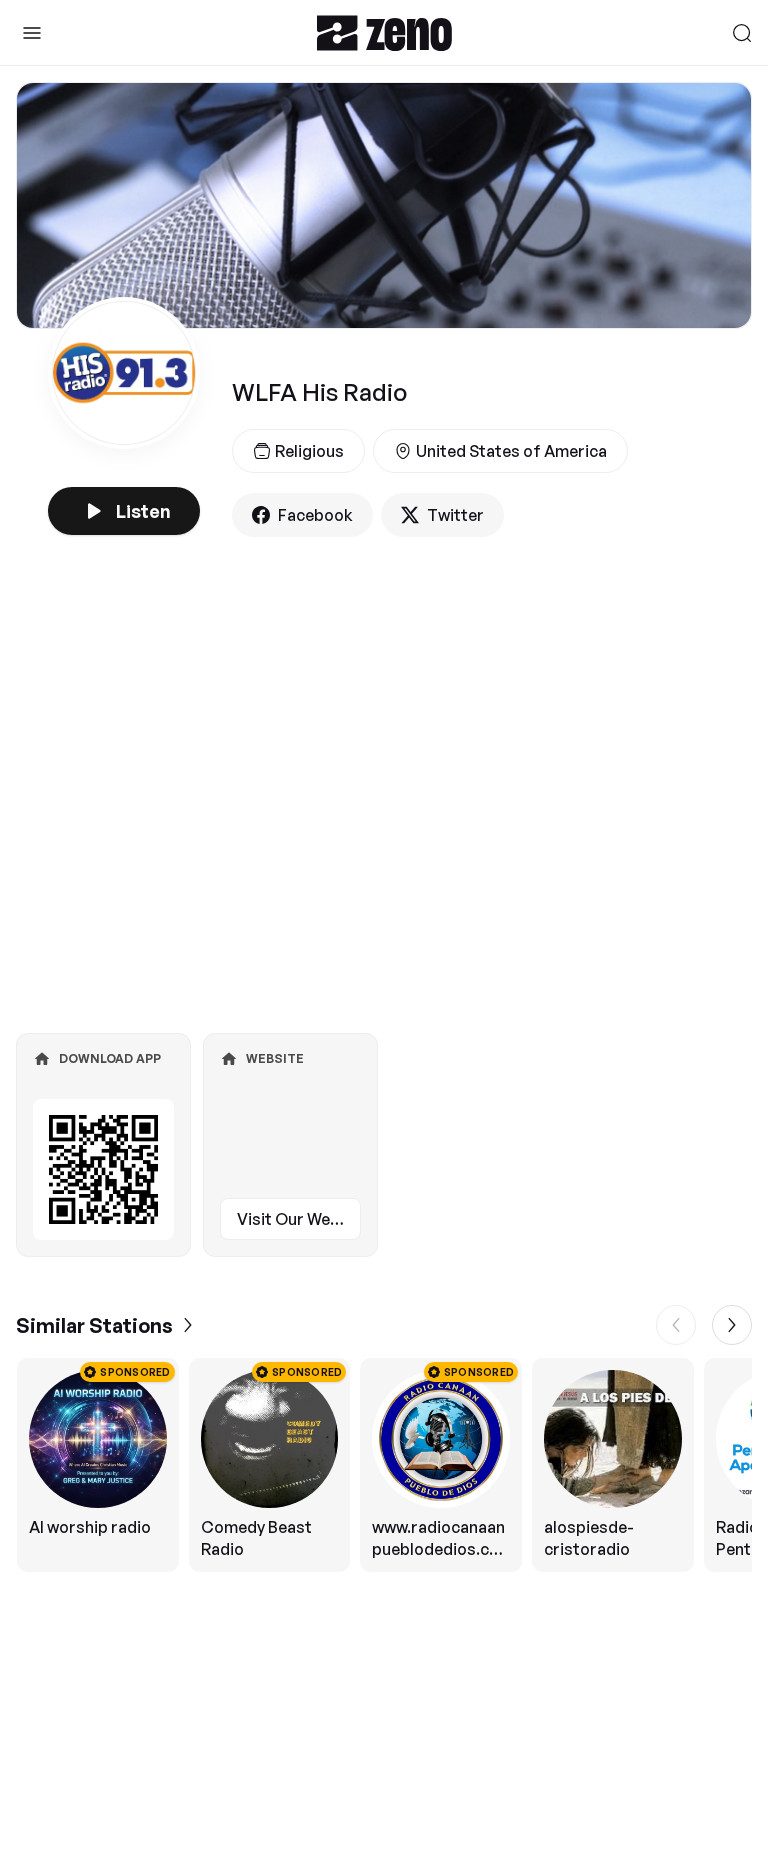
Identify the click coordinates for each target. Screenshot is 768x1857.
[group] (384, 1465)
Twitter (455, 515)
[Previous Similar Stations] (676, 1325)
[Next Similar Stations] (732, 1325)
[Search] (742, 33)
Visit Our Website (299, 1219)
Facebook (315, 515)
